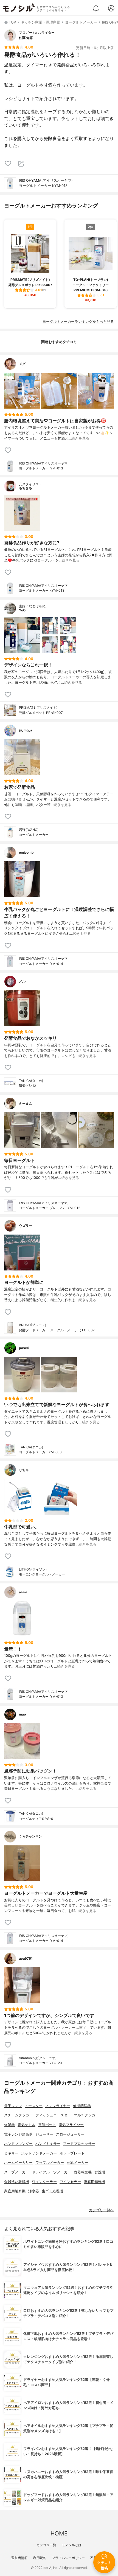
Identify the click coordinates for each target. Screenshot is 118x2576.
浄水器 (34, 2191)
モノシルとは (72, 2545)
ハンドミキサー (48, 2144)
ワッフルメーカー (50, 2163)
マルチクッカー (86, 2115)
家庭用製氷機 (15, 2191)
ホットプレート (72, 2153)
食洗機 (100, 2172)
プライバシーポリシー (68, 2558)
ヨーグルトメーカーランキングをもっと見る (78, 322)
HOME (59, 2533)
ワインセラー (70, 2182)
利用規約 (40, 2558)
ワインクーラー (44, 2182)
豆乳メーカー (77, 2163)
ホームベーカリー (18, 2163)
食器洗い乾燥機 (17, 2182)
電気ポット (47, 2125)
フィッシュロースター (53, 2115)
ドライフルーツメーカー (51, 2172)
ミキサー (11, 2153)
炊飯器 (9, 2125)
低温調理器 (82, 2106)
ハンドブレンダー (18, 2144)
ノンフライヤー (58, 2106)
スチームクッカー (18, 2115)
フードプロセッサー (79, 2144)
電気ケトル (26, 2125)
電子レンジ (13, 2106)
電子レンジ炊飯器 (18, 2134)
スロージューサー (70, 2134)
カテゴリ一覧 (46, 2545)
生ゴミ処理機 (52, 2191)
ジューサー (44, 2134)
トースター (34, 2106)
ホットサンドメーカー (39, 2153)
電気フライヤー (71, 2125)
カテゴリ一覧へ (101, 2210)
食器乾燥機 (83, 2172)
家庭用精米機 (94, 2182)
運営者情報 (19, 2558)
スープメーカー (17, 2172)
